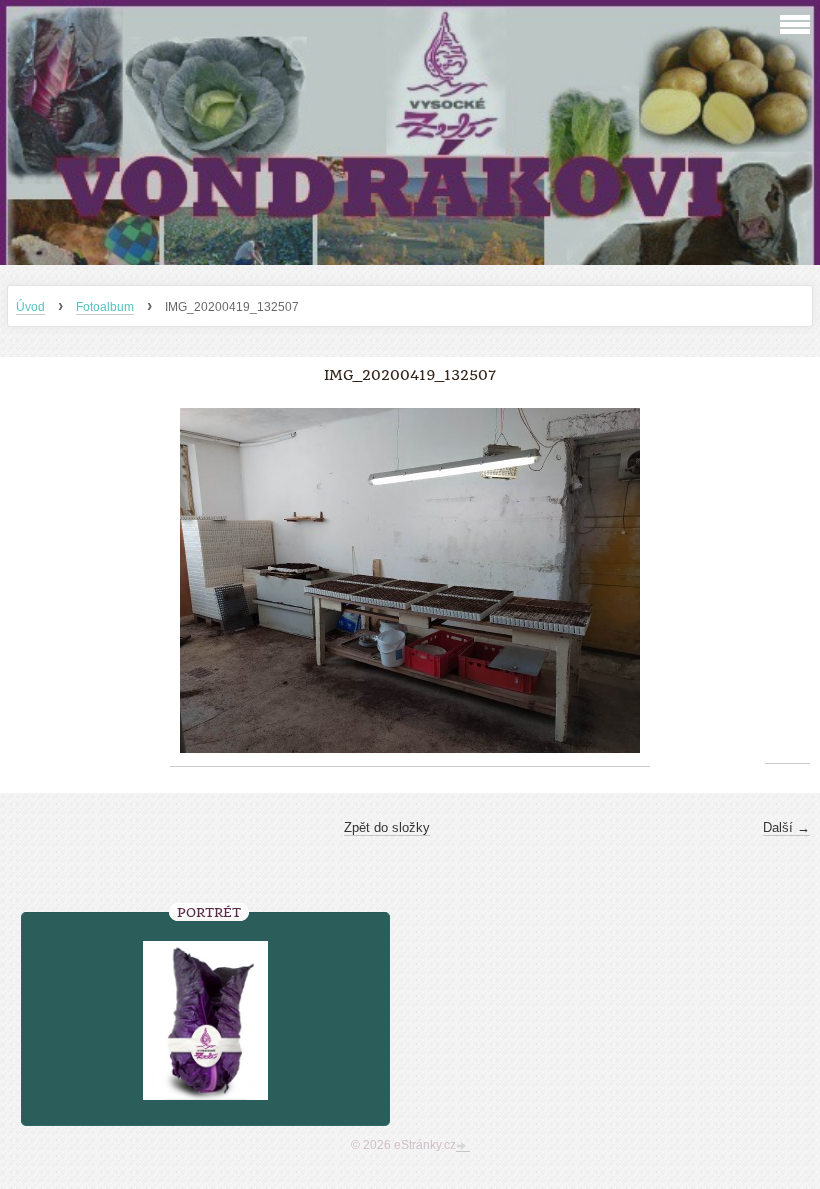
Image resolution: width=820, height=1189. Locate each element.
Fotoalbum (105, 307)
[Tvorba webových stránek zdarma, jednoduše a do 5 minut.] (463, 1147)
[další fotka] (787, 581)
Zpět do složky (387, 827)
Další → (786, 827)
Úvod (30, 307)
